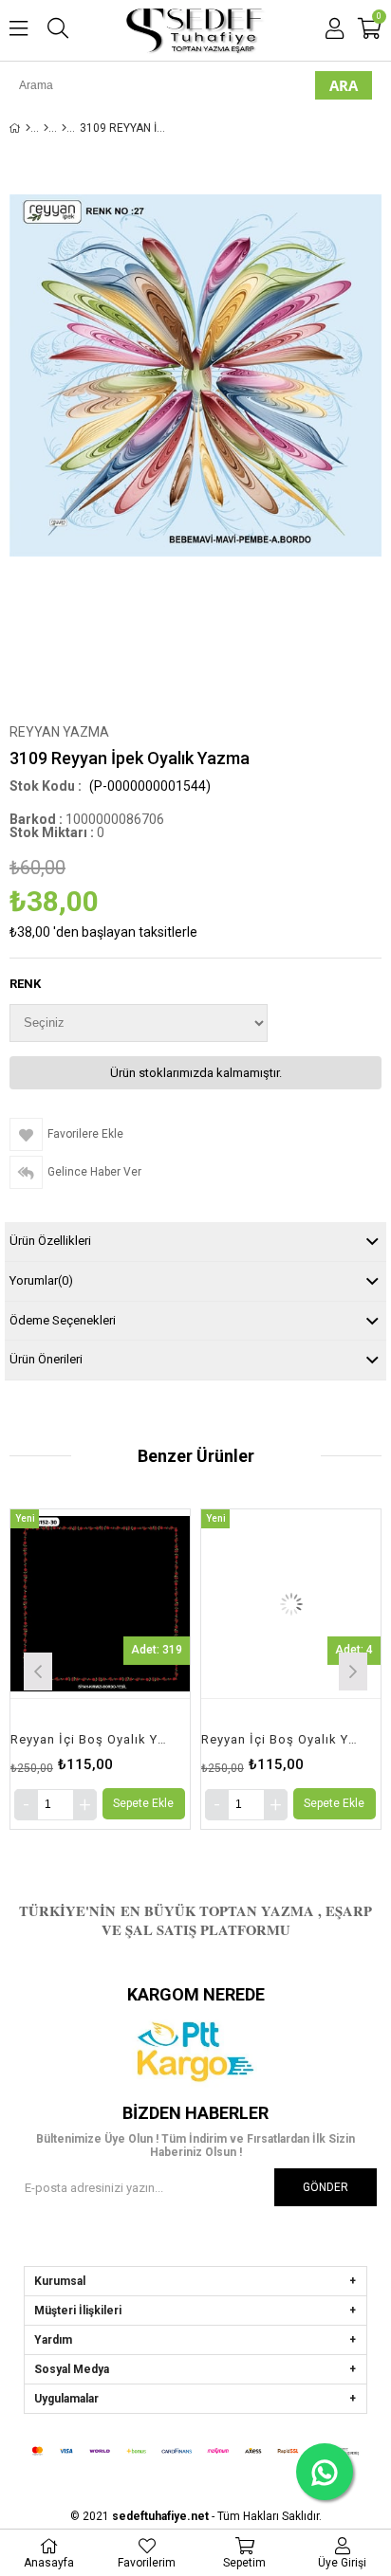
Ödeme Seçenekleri (63, 1320)
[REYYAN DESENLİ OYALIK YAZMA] (64, 128)
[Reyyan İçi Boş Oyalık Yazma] (100, 1603)
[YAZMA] (46, 128)
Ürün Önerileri (46, 1359)
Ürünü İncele (137, 1669)
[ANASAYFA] (28, 128)
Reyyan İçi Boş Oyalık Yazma (88, 1739)
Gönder (326, 2187)
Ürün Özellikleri (50, 1241)
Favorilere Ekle (100, 1669)
